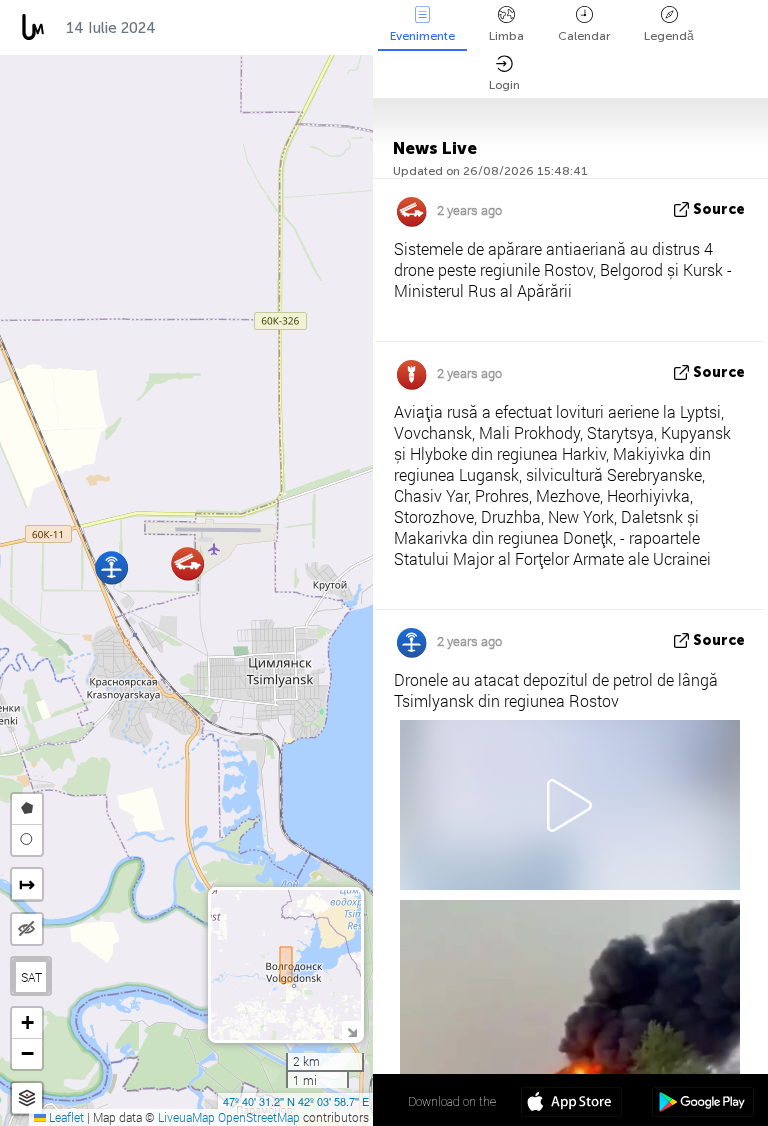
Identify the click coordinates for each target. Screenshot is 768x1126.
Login (504, 85)
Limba (506, 36)
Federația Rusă (231, 28)
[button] (111, 567)
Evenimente (422, 36)
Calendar (584, 36)
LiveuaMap (186, 1117)
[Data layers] (27, 1098)
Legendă (669, 36)
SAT (31, 977)
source (719, 209)
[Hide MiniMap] (351, 1030)
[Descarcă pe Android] (702, 1104)
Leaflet (65, 1117)
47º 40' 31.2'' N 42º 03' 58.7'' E (296, 1101)
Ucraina (345, 28)
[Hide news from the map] (27, 929)
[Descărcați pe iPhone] (571, 1104)
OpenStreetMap (259, 1117)
